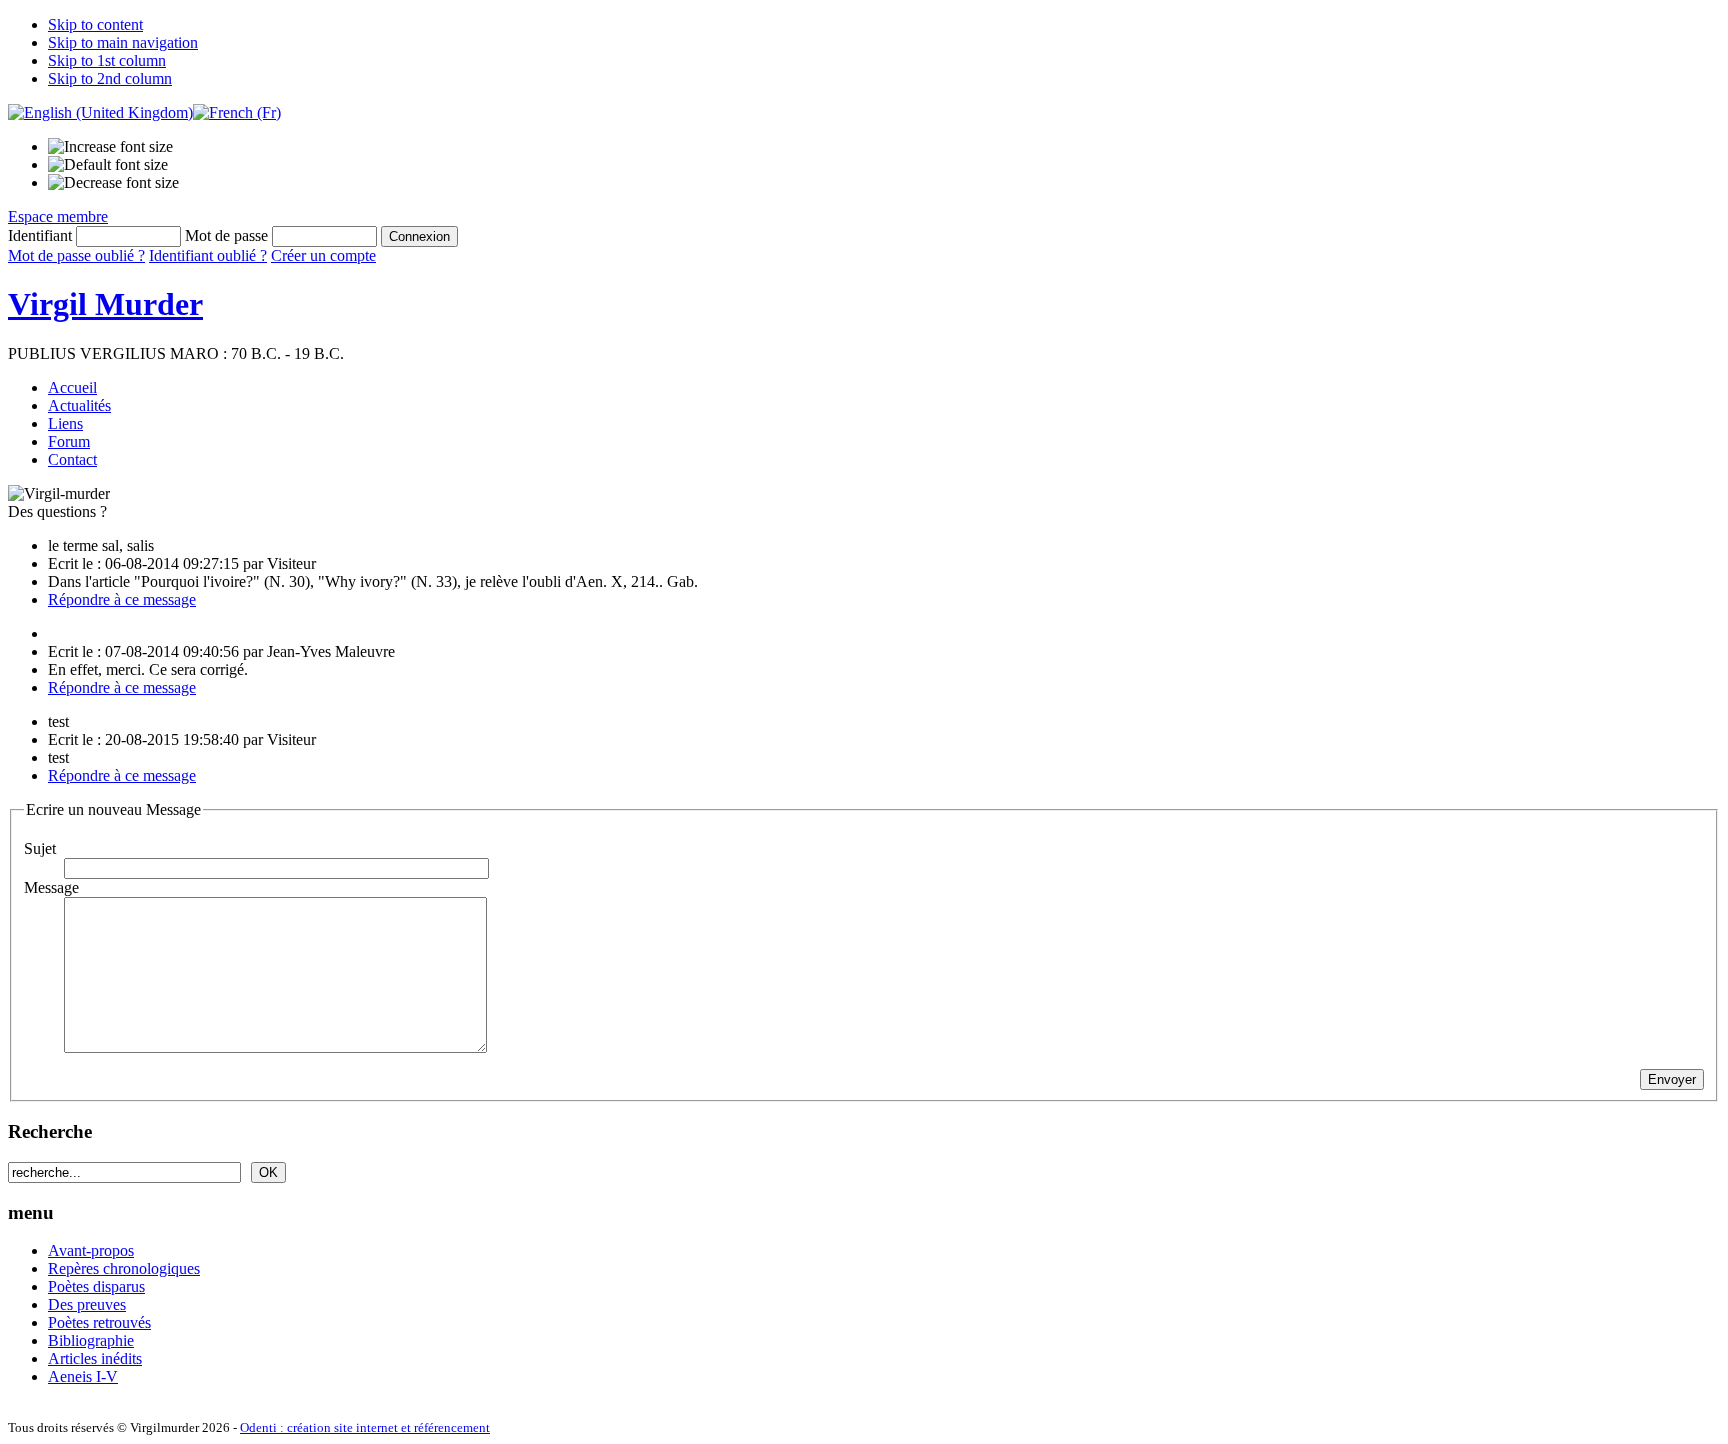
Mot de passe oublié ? (76, 255)
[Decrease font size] (113, 183)
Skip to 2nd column (110, 78)
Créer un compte (323, 255)
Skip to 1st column (107, 60)
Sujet (40, 848)
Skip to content (95, 24)
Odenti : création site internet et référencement (365, 1427)
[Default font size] (108, 165)
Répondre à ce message (122, 599)
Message (51, 887)
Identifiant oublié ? (208, 255)
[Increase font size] (110, 147)
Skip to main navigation (123, 42)
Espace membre (58, 216)
